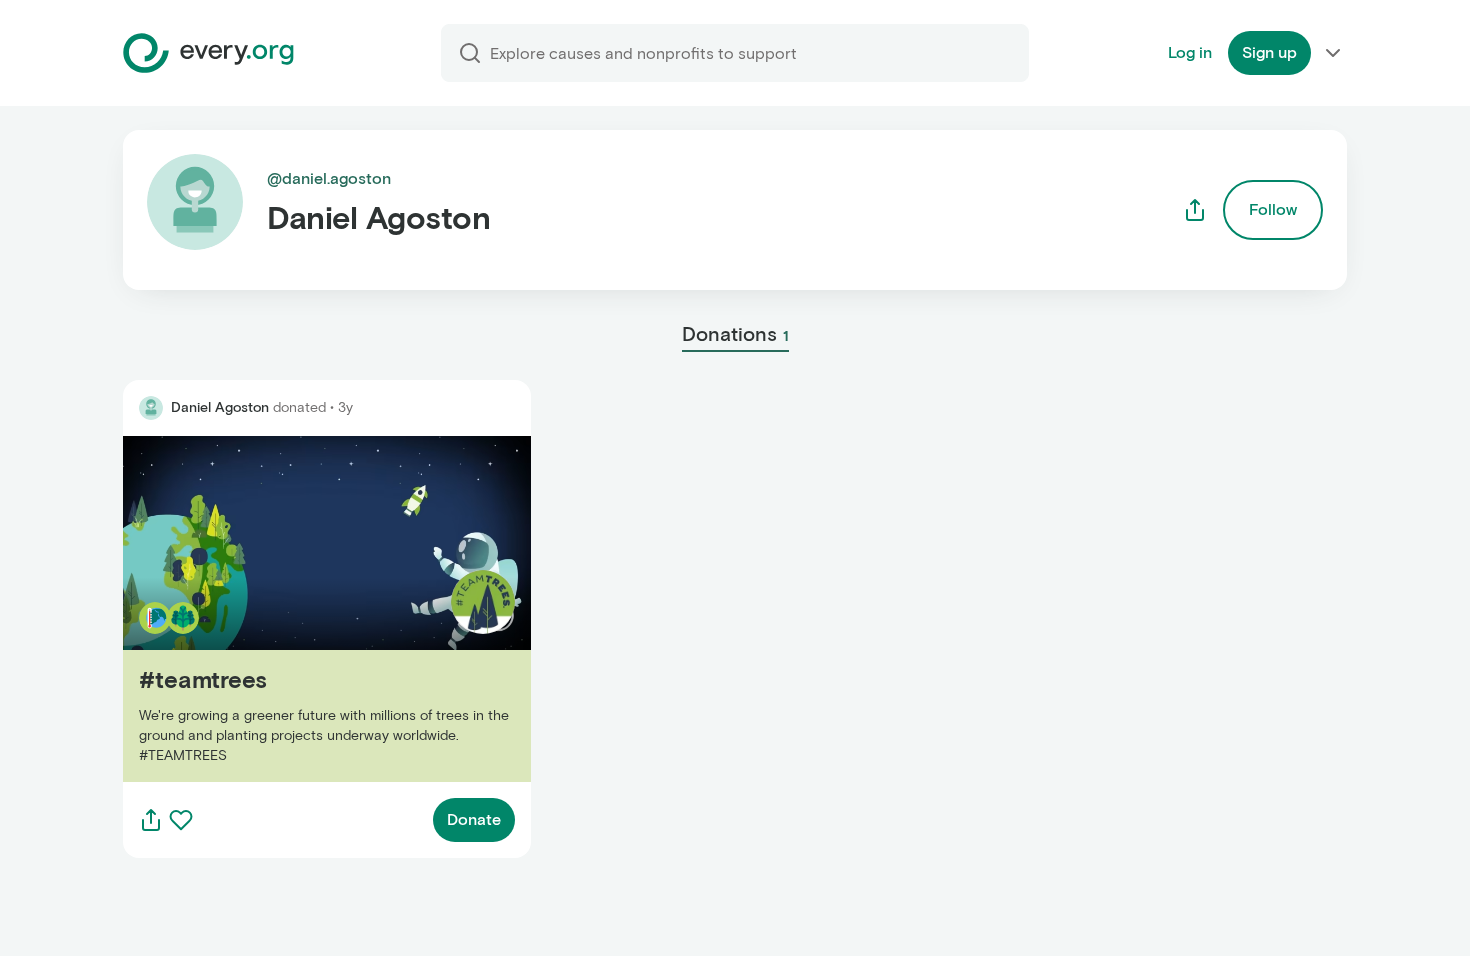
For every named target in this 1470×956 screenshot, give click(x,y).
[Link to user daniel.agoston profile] (151, 408)
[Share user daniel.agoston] (1195, 210)
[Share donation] (151, 820)
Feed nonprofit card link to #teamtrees (266, 608)
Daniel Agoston (220, 407)
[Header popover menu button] (1333, 53)
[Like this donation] (181, 820)
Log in (1190, 52)
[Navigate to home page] (208, 53)
